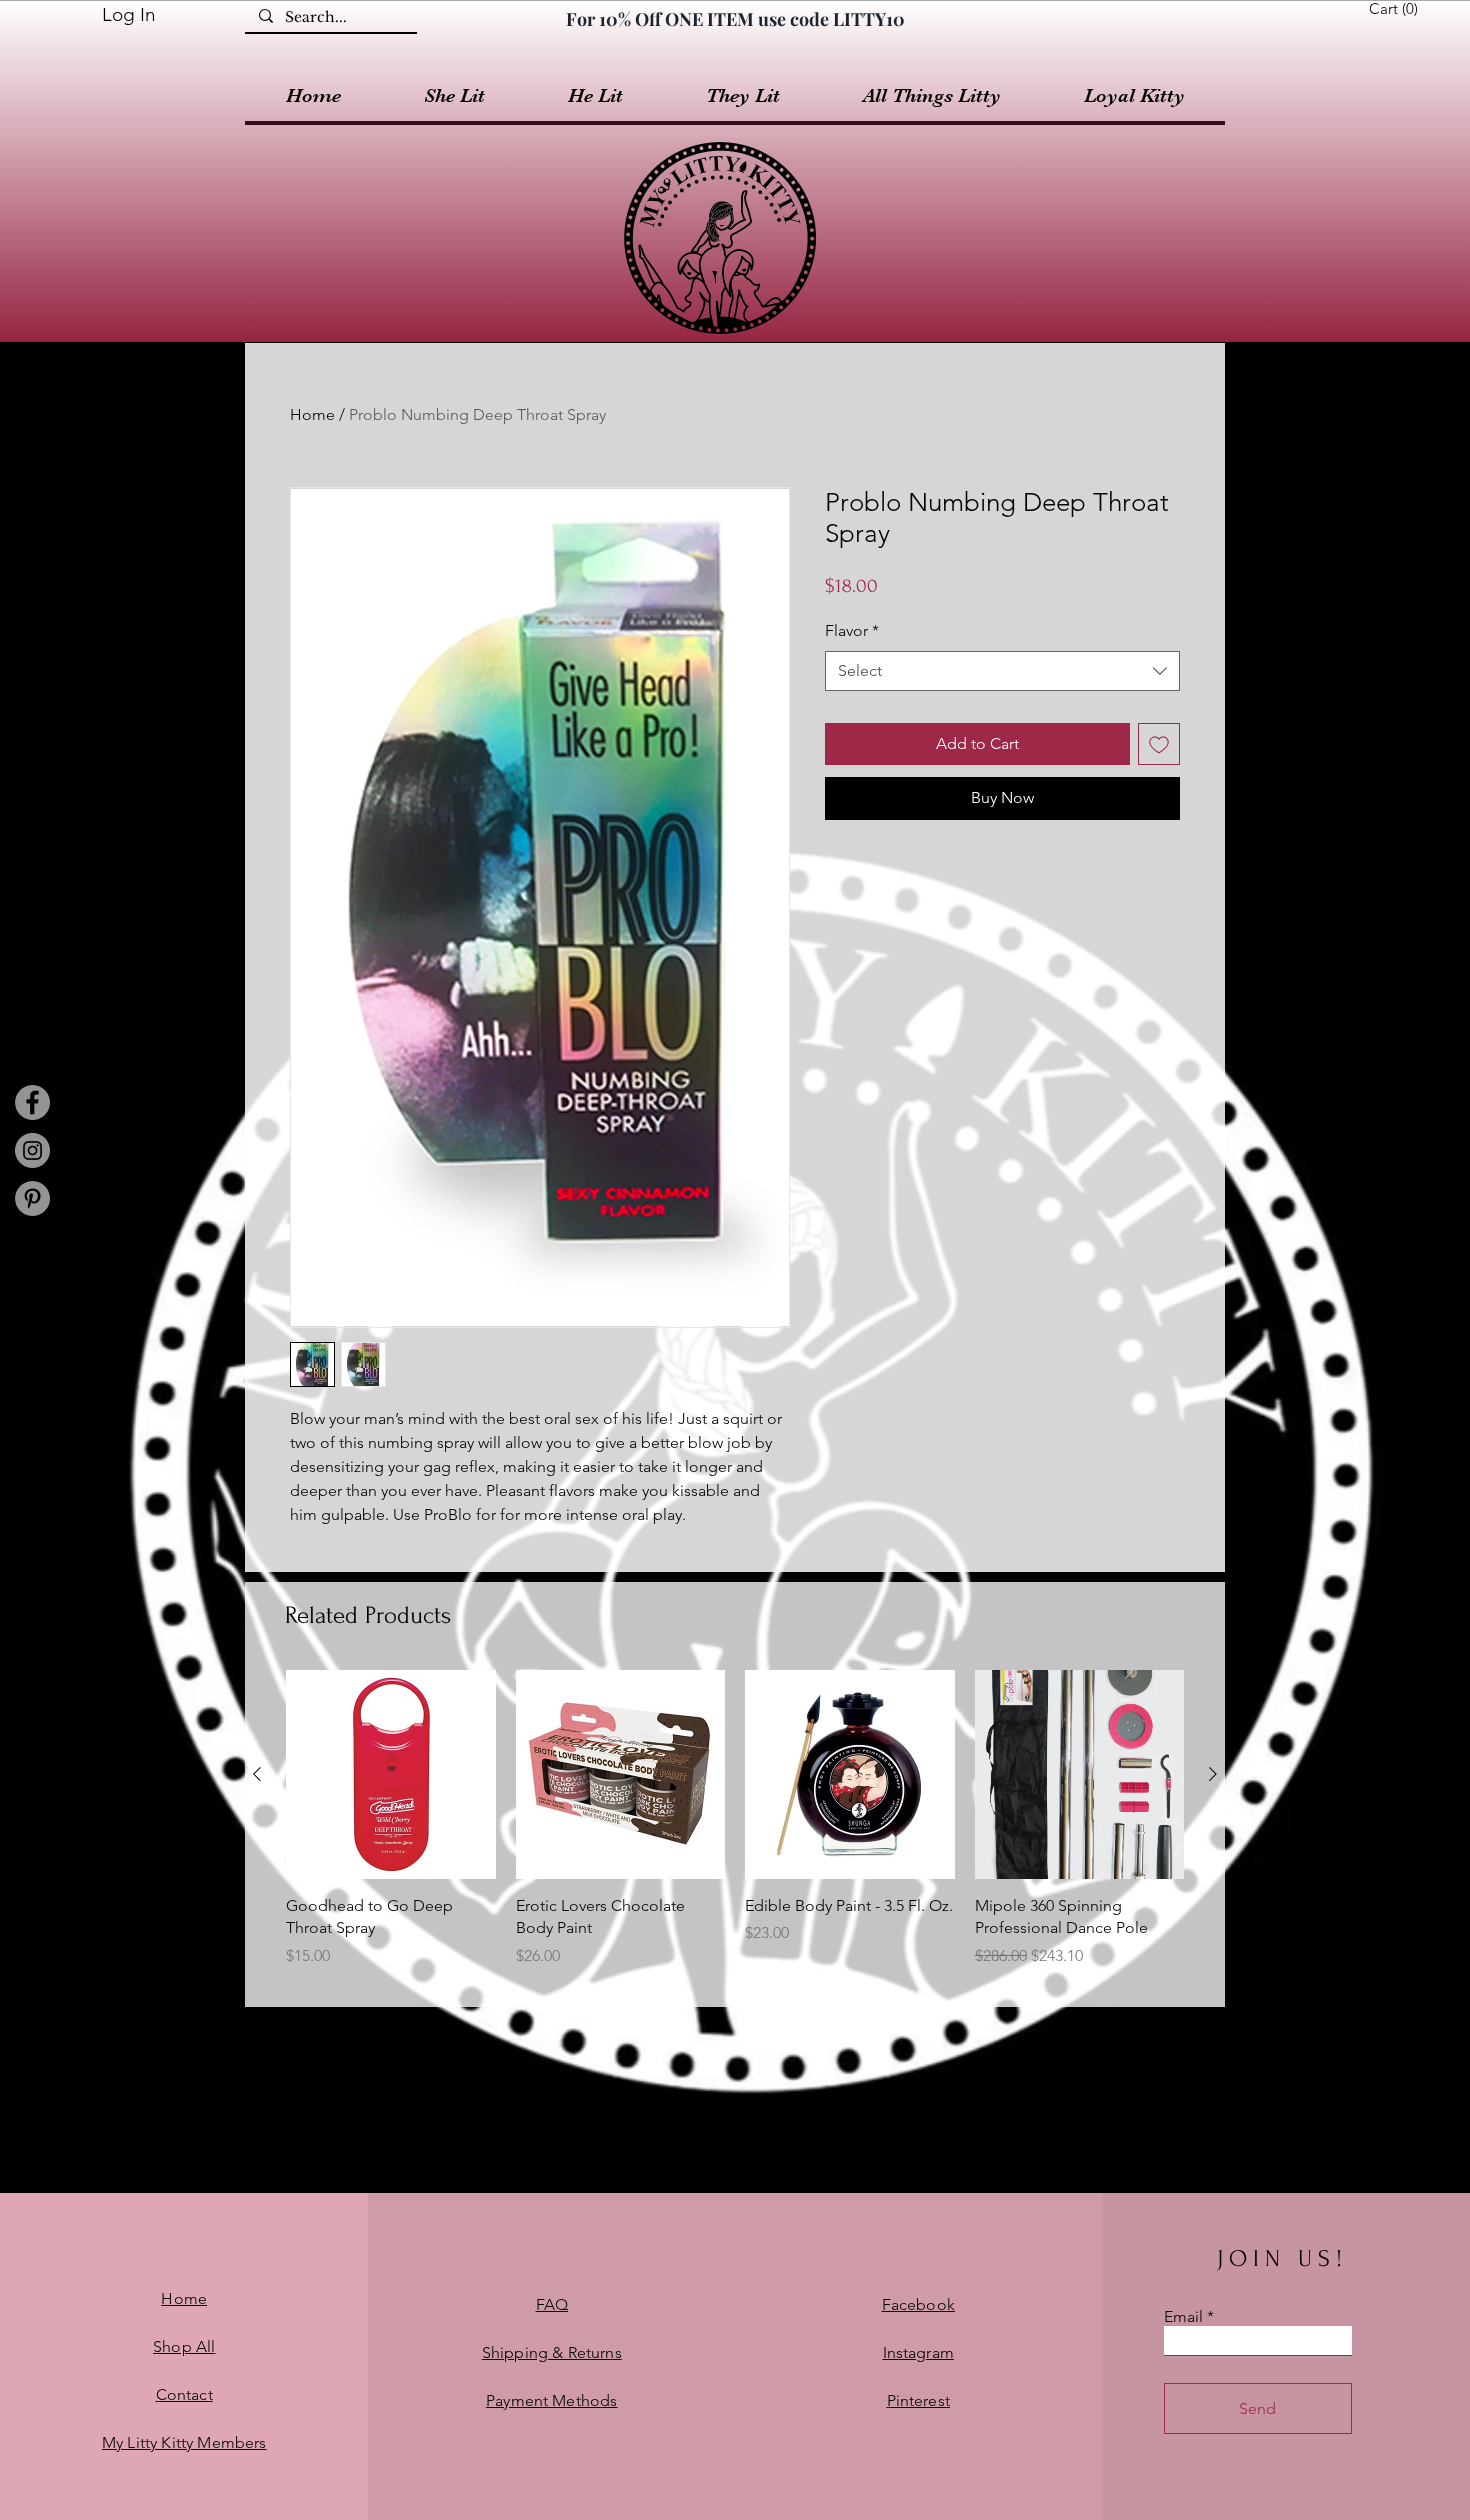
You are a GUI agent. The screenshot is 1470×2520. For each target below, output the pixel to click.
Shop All (184, 2346)
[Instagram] (32, 1150)
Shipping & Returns (552, 2352)
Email (1183, 2317)
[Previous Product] (257, 1774)
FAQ (552, 2304)
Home (312, 414)
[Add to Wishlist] (1159, 744)
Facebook (918, 2304)
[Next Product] (1213, 1774)
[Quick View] (391, 1775)
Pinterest (918, 2400)
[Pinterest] (32, 1198)
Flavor (852, 630)
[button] (1397, 9)
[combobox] (1002, 671)
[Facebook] (32, 1102)
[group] (735, 1830)
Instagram (918, 2352)
